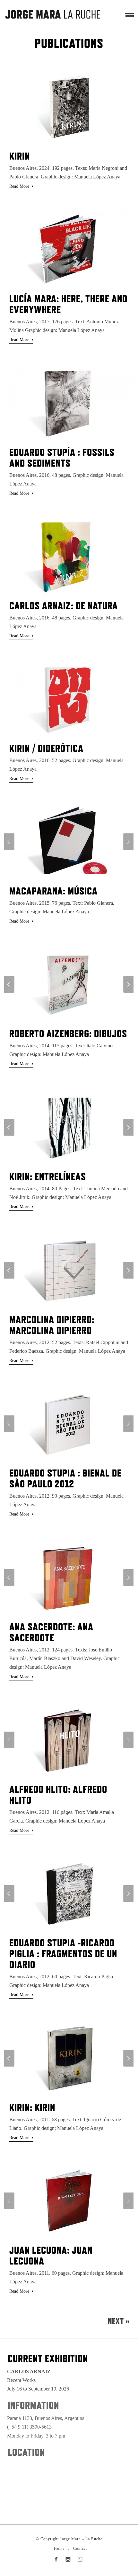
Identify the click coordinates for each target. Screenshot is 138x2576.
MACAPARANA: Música (53, 891)
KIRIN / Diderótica (46, 748)
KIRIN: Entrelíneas (48, 1176)
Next (119, 2321)
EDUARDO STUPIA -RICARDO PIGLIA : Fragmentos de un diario (63, 1954)
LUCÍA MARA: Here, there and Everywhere (68, 304)
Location (26, 2452)
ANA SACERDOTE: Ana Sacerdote (51, 1632)
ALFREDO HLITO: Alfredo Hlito (58, 1795)
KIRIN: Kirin (32, 2107)
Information (33, 2405)
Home (59, 2548)
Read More (21, 186)
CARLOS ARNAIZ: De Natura (64, 606)
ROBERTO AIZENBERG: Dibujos (68, 1033)
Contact (80, 2548)
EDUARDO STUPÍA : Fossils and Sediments (62, 457)
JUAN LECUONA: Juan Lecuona (51, 2255)
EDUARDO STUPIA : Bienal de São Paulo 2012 (65, 1478)
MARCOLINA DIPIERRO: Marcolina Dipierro (52, 1325)
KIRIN (20, 156)
